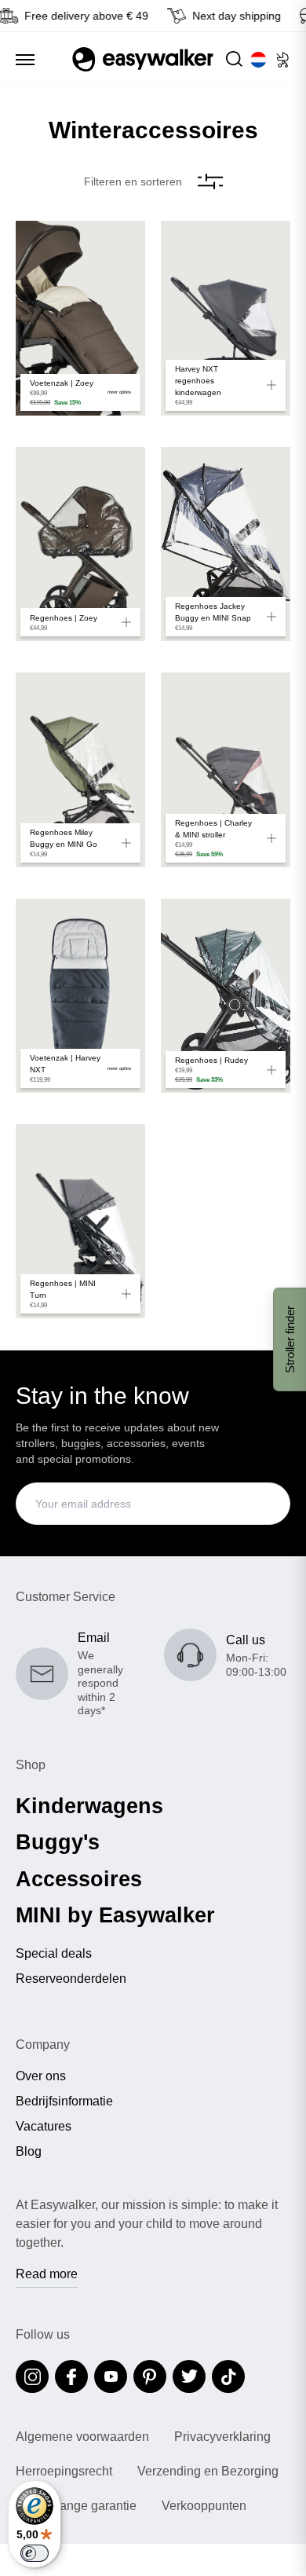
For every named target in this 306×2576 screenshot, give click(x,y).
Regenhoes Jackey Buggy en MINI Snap (213, 612)
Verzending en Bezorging (208, 2472)
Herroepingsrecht (64, 2472)
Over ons (41, 2076)
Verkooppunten (204, 2506)
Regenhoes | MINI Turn (63, 1289)
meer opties (119, 392)
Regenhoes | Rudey (211, 1060)
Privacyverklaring (222, 2437)
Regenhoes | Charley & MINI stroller (213, 829)
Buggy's (58, 1842)
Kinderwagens (89, 1806)
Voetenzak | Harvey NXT (65, 1064)
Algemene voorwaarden (82, 2437)
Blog (29, 2152)
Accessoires (79, 1879)
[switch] (35, 2553)
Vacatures (44, 2127)
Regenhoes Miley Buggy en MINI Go (64, 838)
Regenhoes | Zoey (64, 618)
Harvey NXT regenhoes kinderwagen (198, 381)
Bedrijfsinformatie (64, 2101)
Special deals (54, 1954)
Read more (47, 2274)
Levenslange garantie (76, 2506)
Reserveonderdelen (71, 1979)
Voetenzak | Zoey (62, 383)
